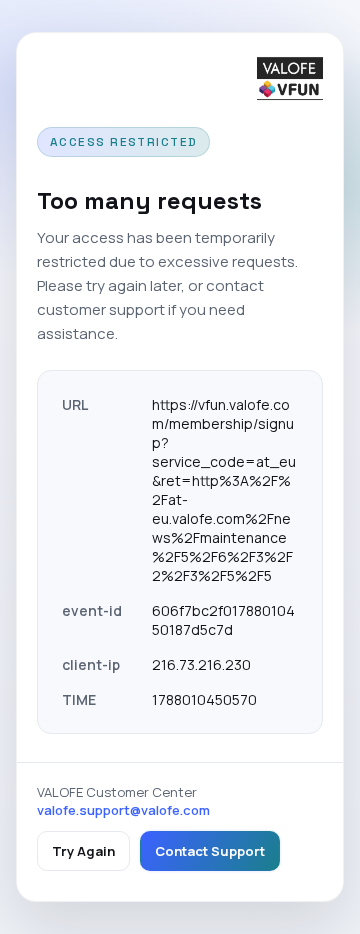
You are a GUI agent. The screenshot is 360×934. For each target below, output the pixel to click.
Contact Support (210, 851)
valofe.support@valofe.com (123, 810)
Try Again (83, 851)
